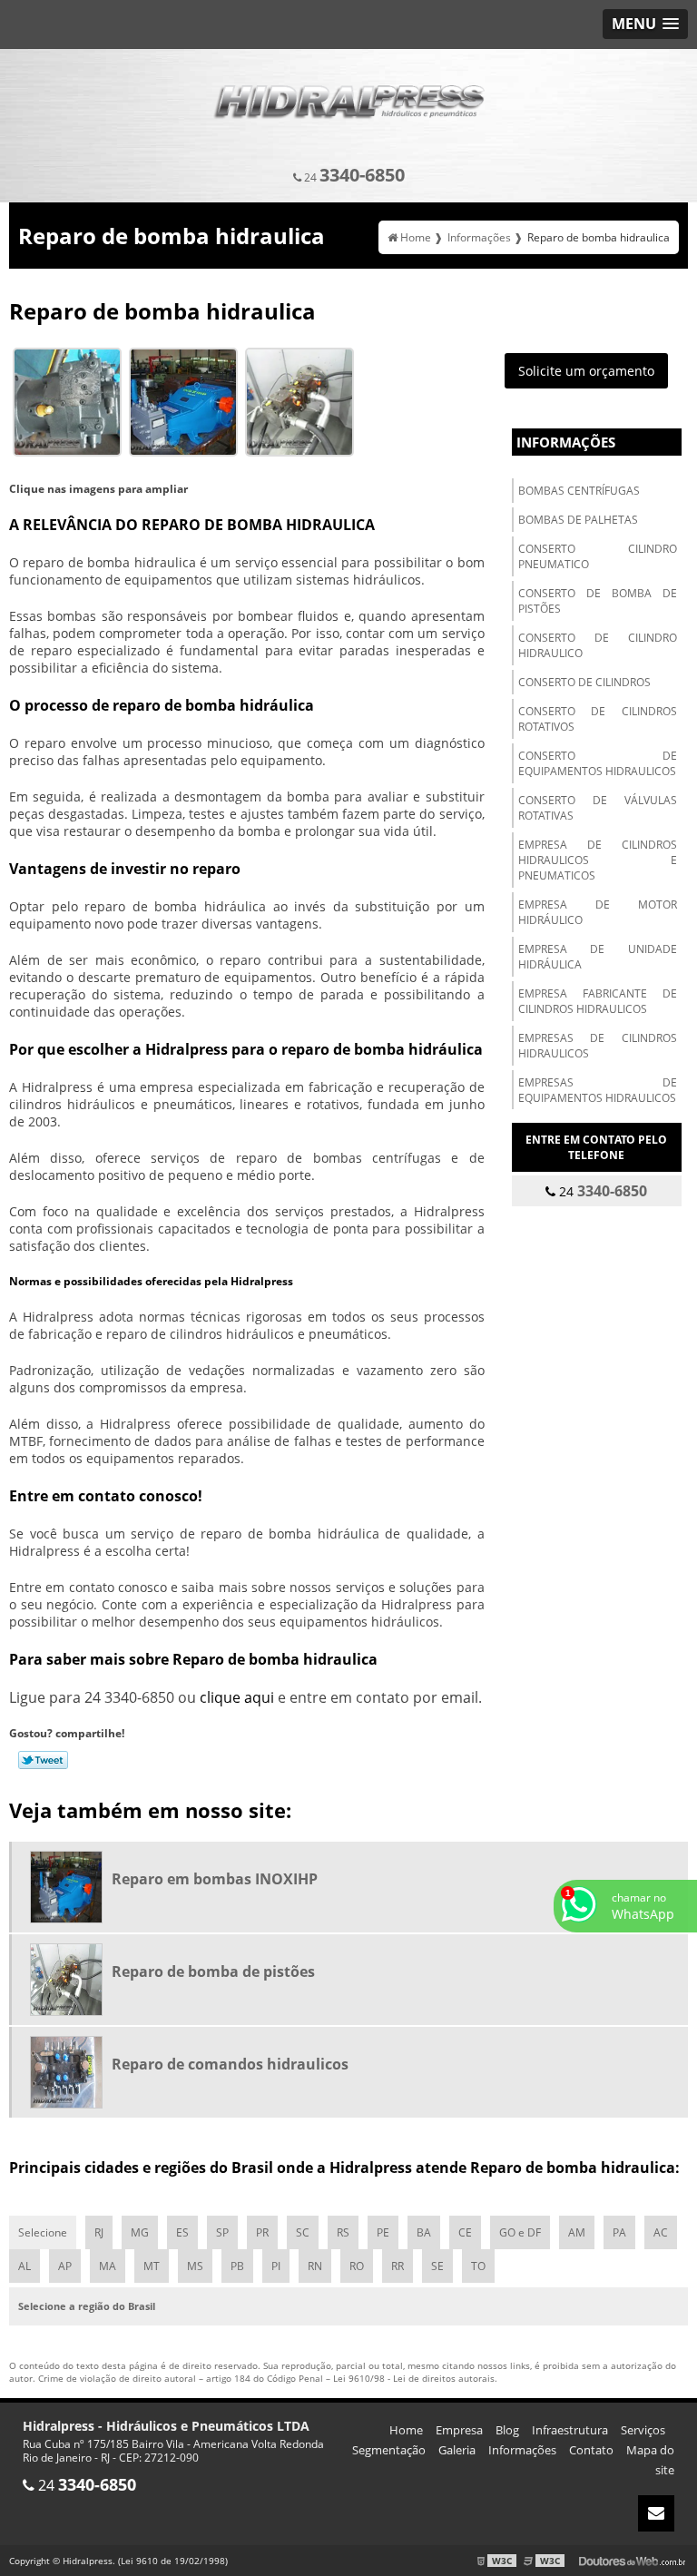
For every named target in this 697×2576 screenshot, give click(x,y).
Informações (566, 442)
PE (383, 2232)
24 (353, 175)
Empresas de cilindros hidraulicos (598, 1046)
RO (357, 2266)
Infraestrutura (570, 2430)
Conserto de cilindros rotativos (598, 719)
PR (262, 2232)
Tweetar (43, 1760)
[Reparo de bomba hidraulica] (67, 401)
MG (140, 2232)
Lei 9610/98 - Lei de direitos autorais (414, 2378)
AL (25, 2266)
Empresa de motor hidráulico (598, 912)
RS (343, 2232)
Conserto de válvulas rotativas (598, 808)
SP (222, 2232)
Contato (591, 2450)
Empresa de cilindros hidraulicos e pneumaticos (598, 860)
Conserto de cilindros (584, 682)
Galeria (457, 2450)
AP (65, 2266)
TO (478, 2266)
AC (661, 2232)
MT (152, 2266)
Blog (507, 2430)
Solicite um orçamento (586, 371)
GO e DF (520, 2232)
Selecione (43, 2232)
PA (619, 2232)
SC (303, 2232)
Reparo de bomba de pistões (213, 1971)
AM (577, 2232)
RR (398, 2266)
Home (406, 2430)
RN (315, 2266)
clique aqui (237, 1697)
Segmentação (389, 2450)
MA (108, 2266)
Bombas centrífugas (579, 491)
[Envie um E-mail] (656, 2513)
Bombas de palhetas (578, 520)
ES (182, 2232)
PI (276, 2266)
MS (195, 2266)
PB (237, 2266)
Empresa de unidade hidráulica (598, 957)
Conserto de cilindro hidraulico (598, 645)
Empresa (459, 2430)
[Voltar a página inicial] (348, 96)
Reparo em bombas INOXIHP (215, 1879)
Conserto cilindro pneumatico (598, 556)
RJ (99, 2232)
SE (437, 2266)
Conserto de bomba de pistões (598, 601)
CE (465, 2232)
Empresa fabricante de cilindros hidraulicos (598, 1001)
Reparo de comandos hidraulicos (230, 2064)
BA (424, 2232)
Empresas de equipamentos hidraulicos (598, 1090)
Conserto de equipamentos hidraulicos (598, 763)
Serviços (643, 2430)
